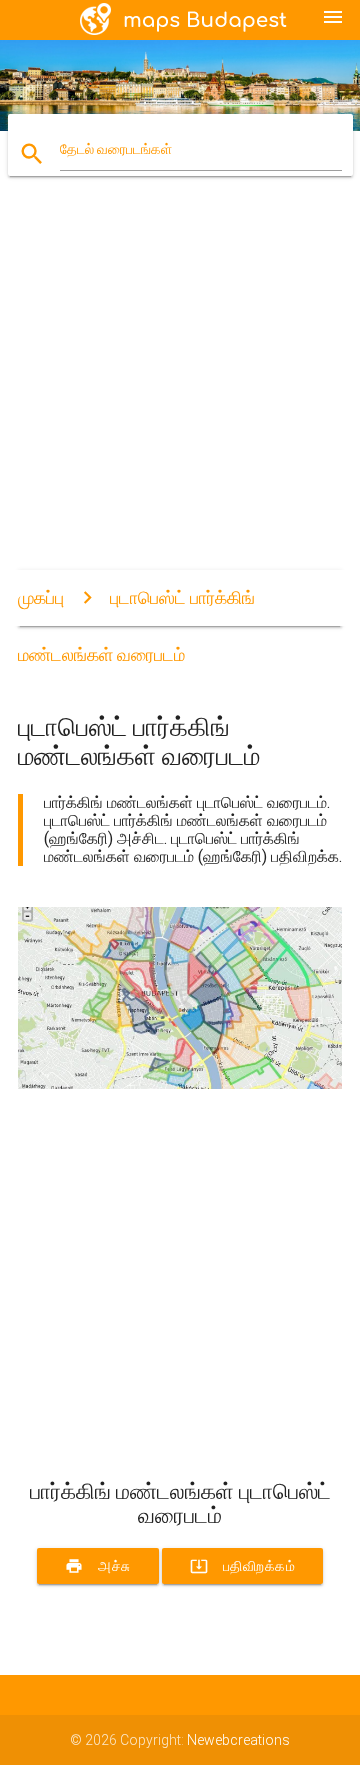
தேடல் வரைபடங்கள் (116, 149)
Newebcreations (238, 1740)
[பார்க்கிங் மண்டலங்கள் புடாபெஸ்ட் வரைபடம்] (180, 1084)
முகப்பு (41, 597)
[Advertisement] (180, 390)
